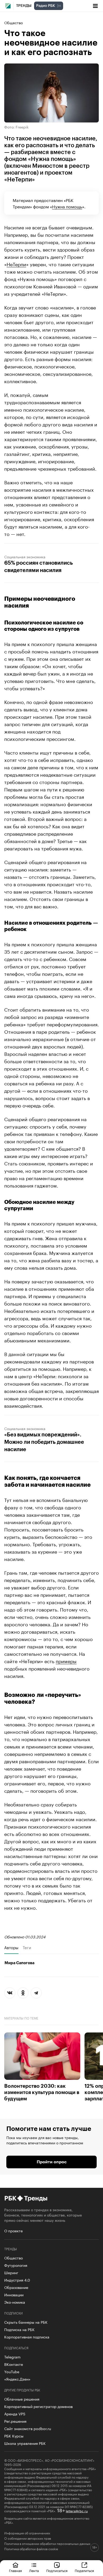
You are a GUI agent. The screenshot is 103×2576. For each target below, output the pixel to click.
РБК (10, 2198)
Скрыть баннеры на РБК (26, 2322)
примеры (66, 1661)
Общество (13, 22)
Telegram (12, 2357)
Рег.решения (15, 2421)
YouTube (12, 2371)
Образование (16, 2287)
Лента (34, 2570)
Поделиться (84, 2570)
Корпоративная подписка (27, 2337)
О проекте (13, 2230)
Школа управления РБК (25, 2443)
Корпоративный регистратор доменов (38, 2406)
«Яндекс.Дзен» (17, 2379)
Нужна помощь (67, 206)
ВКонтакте (14, 2364)
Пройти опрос (52, 2162)
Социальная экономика (25, 556)
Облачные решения (22, 2399)
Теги (27, 1947)
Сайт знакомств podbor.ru (28, 2428)
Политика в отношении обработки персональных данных (47, 2543)
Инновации (14, 2294)
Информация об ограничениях (27, 2533)
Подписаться (57, 2570)
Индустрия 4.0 (17, 2280)
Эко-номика (15, 2302)
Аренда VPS (15, 2414)
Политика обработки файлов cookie (31, 2549)
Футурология (16, 2265)
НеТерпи (16, 264)
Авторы (11, 1947)
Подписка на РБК (19, 2329)
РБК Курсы (14, 2436)
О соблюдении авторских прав (28, 2538)
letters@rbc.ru (77, 2511)
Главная (15, 2570)
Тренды (24, 6)
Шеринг (11, 2272)
